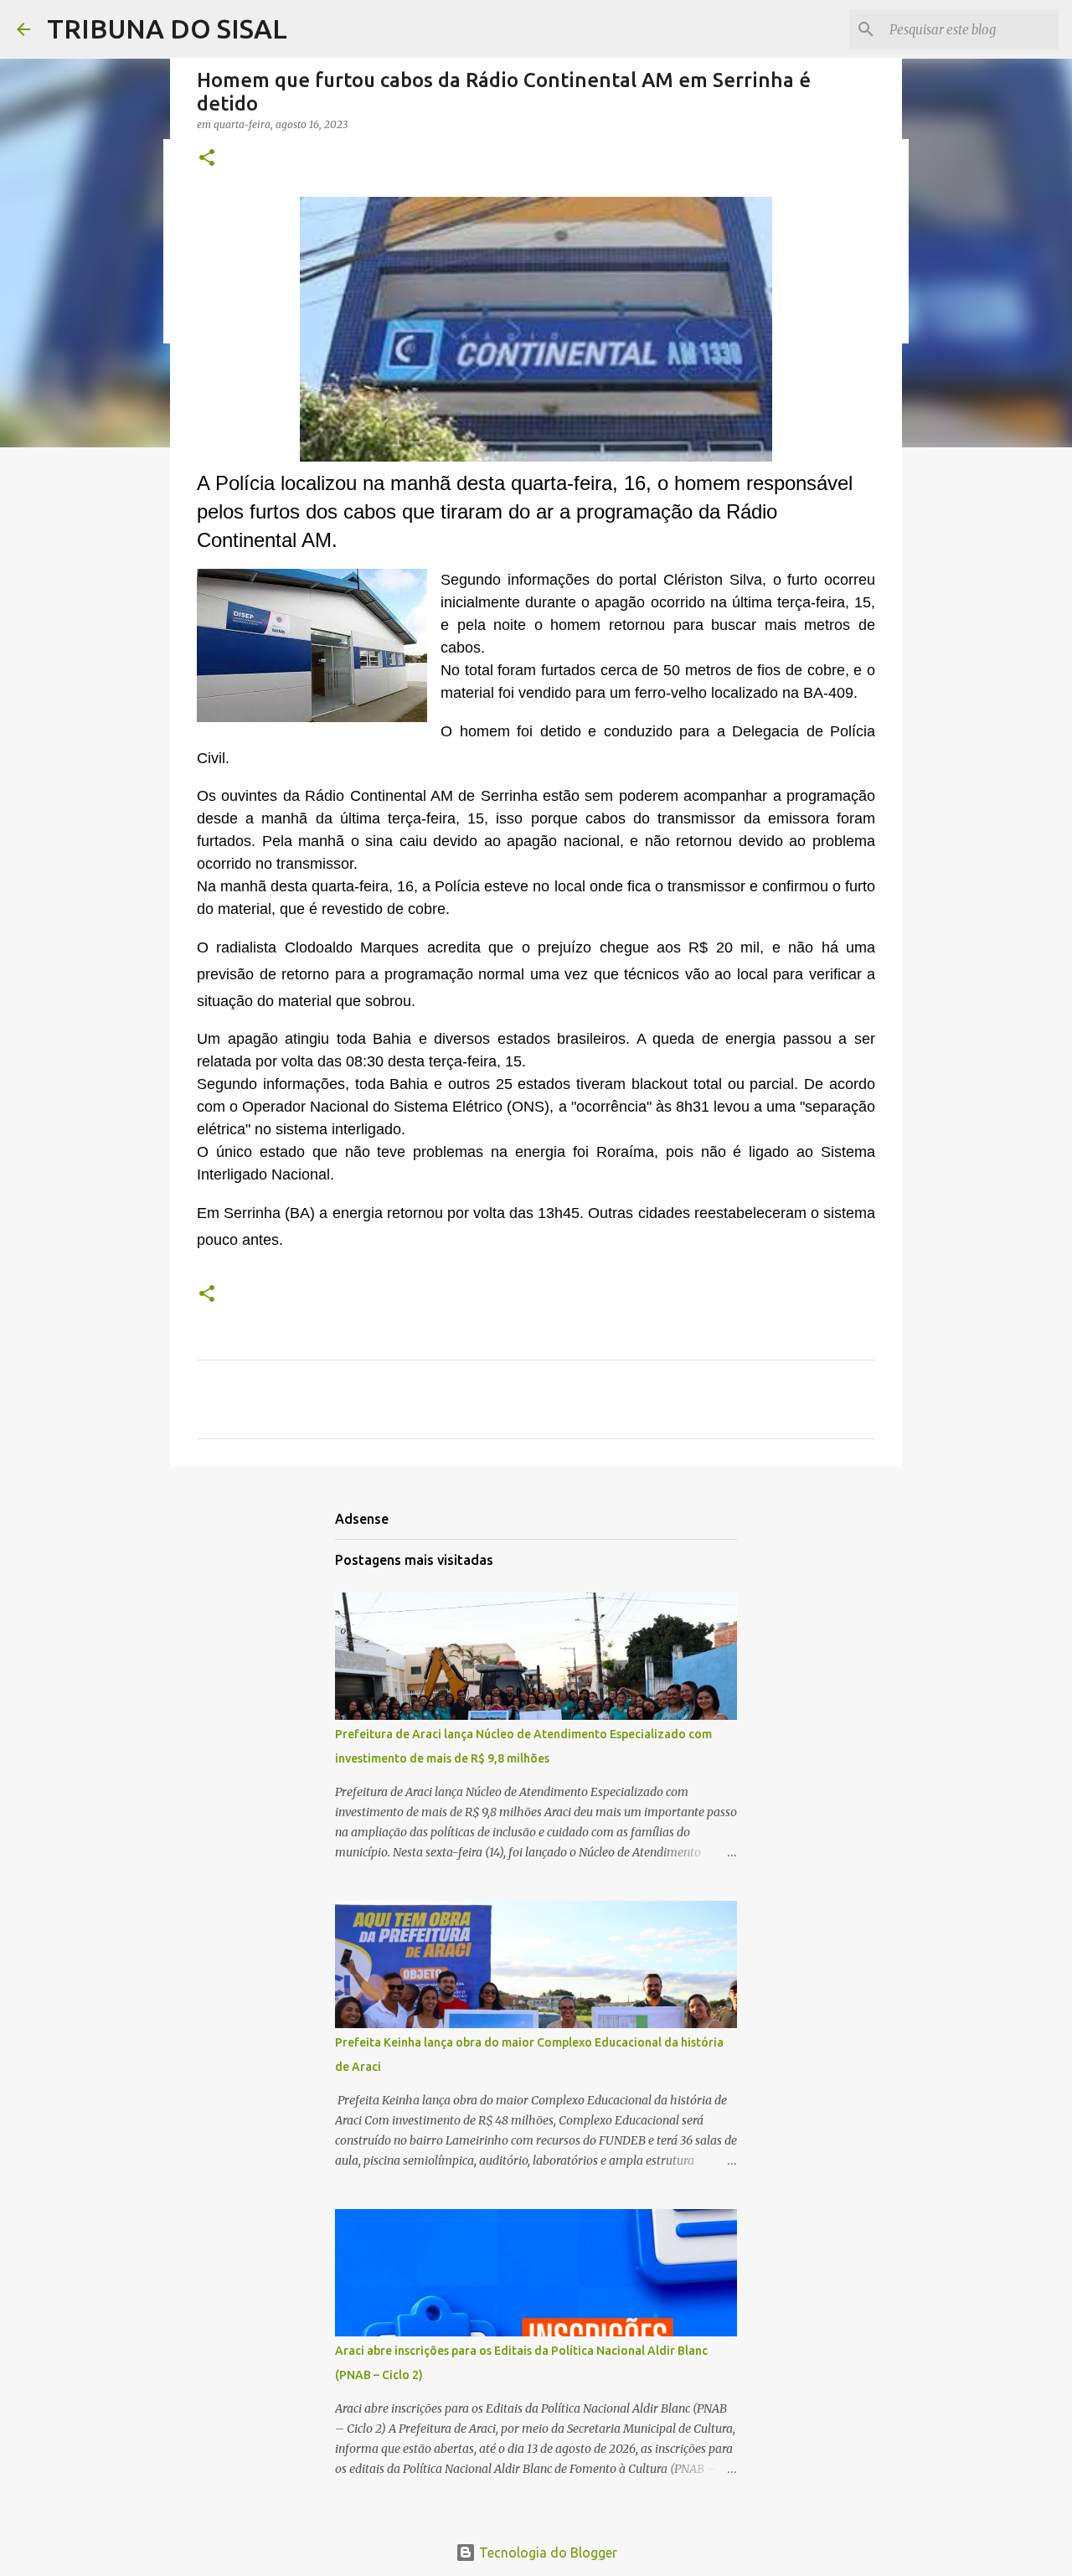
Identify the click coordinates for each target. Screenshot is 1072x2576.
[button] (207, 159)
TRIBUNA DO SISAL (167, 28)
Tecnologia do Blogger (546, 2553)
